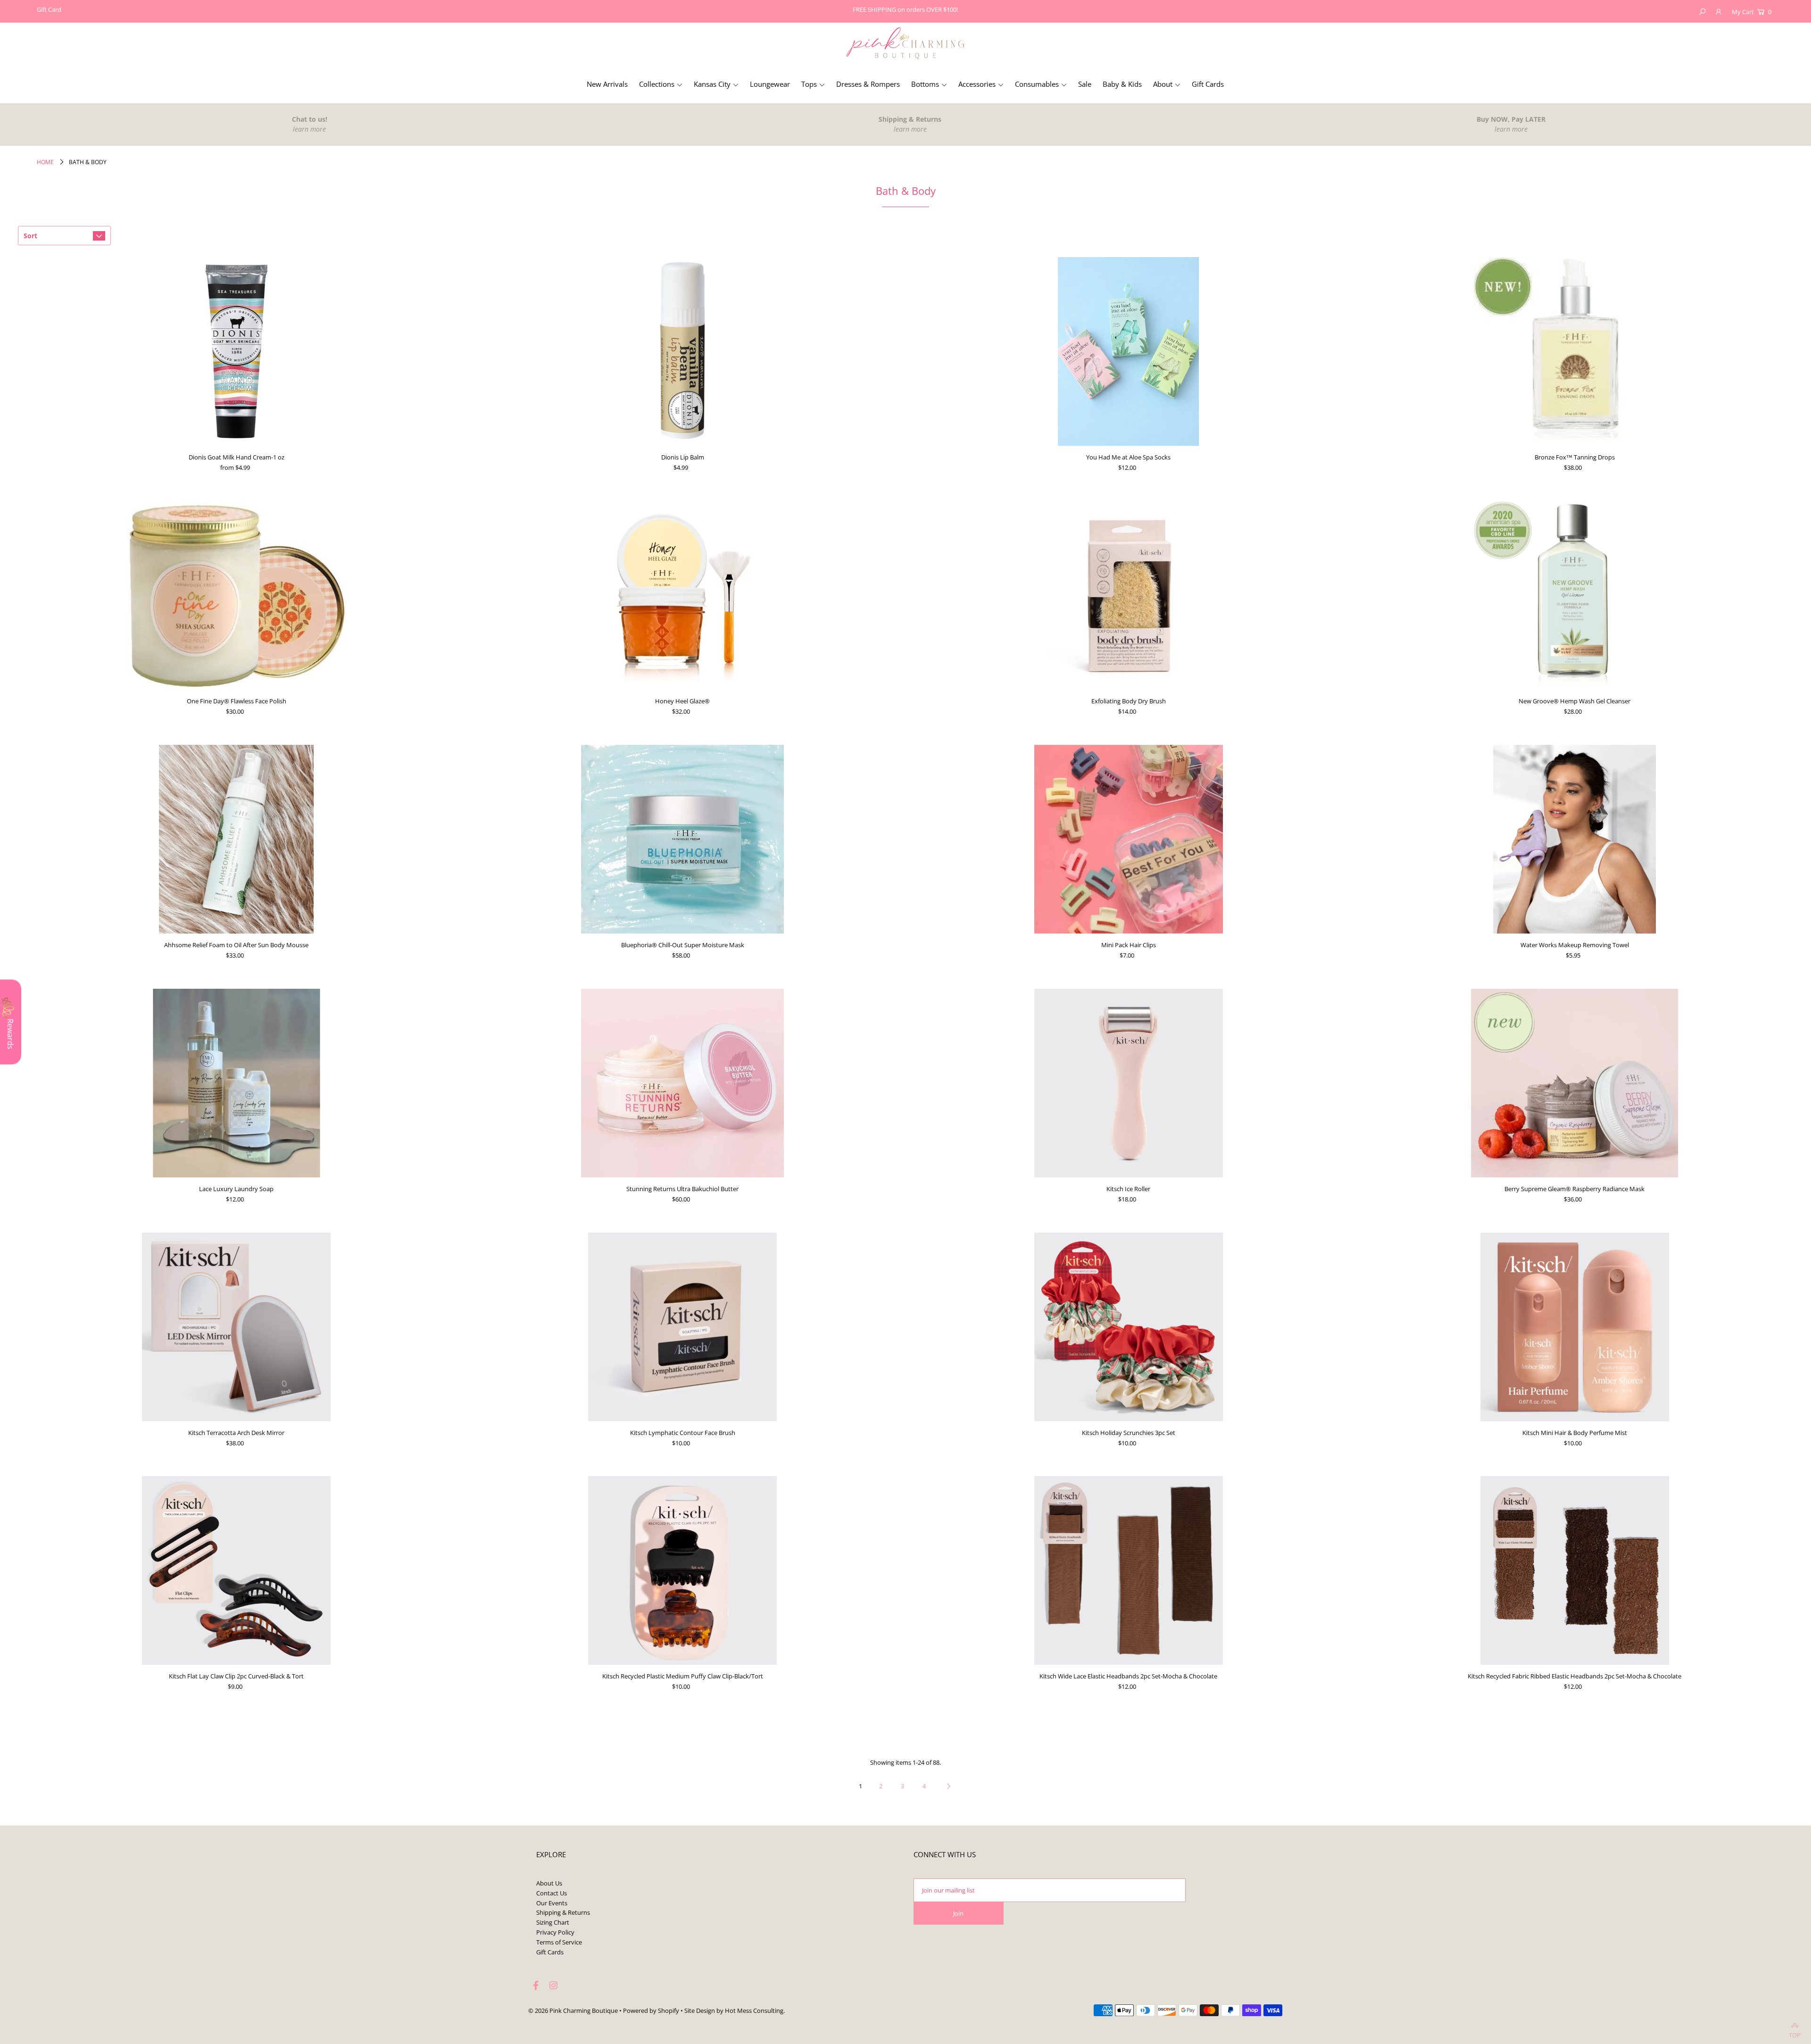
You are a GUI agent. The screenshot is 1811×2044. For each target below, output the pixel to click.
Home (45, 162)
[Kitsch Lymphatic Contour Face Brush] (682, 1327)
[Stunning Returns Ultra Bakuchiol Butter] (682, 1083)
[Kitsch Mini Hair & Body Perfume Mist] (1575, 1327)
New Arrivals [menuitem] (607, 84)
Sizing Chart (553, 1922)
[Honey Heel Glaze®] (682, 595)
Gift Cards (550, 1952)
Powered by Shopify (651, 2011)
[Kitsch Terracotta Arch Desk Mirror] (236, 1327)
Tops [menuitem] (809, 84)
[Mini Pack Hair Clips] (1129, 839)
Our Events (552, 1903)
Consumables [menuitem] (1037, 84)
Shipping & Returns (563, 1912)
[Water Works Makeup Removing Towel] (1575, 839)
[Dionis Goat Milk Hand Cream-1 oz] (236, 351)
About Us (549, 1883)
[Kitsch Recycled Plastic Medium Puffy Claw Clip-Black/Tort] (682, 1570)
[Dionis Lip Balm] (682, 351)
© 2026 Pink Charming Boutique (573, 2011)
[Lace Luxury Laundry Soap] (236, 1083)
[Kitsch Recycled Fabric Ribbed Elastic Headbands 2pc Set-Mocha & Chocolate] (1575, 1570)
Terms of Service (559, 1942)
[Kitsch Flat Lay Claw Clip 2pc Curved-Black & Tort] (236, 1570)
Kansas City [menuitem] (712, 84)
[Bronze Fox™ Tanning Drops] (1575, 351)
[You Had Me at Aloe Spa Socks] (1129, 351)
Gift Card (49, 9)
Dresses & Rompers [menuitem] (868, 84)
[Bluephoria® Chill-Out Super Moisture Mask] (682, 839)
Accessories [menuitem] (977, 84)
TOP (1795, 2033)
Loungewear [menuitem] (770, 84)
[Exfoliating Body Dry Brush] (1129, 595)
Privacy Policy (555, 1932)
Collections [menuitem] (657, 84)
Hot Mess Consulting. (755, 2011)
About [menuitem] (1163, 84)
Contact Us (552, 1893)
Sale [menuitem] (1085, 84)
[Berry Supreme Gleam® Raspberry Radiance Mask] (1575, 1083)
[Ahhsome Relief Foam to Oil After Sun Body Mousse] (236, 839)
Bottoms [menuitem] (925, 84)
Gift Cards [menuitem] (1208, 84)
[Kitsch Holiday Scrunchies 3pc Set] (1129, 1327)
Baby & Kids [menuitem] (1122, 84)
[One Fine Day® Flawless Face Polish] (236, 595)
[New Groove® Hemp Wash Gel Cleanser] (1575, 595)
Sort (30, 236)
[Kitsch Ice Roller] (1129, 1083)
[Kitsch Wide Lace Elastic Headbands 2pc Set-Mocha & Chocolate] (1129, 1570)
